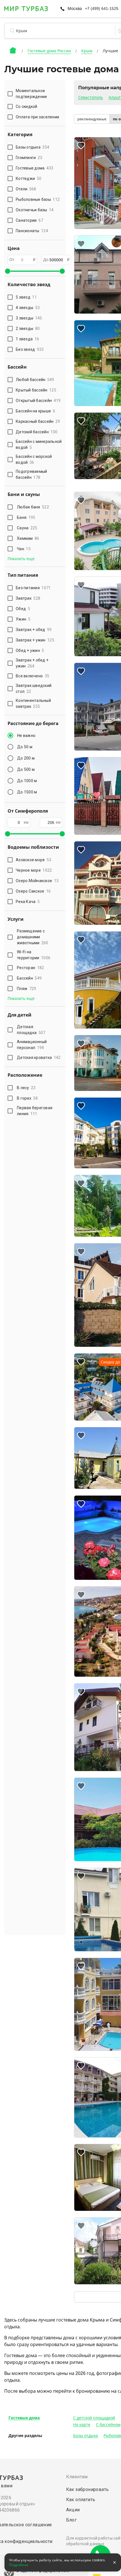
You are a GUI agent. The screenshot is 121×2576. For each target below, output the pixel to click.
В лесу (26, 1088)
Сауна (27, 528)
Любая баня (33, 507)
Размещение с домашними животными (33, 937)
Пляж (26, 989)
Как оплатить (81, 2500)
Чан (24, 549)
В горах (27, 1098)
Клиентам (77, 2477)
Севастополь (91, 97)
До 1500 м (27, 792)
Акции (73, 2510)
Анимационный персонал (32, 1045)
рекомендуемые (92, 119)
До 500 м (26, 769)
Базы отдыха (86, 2436)
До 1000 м (27, 781)
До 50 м (25, 747)
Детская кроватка (39, 1058)
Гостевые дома (24, 2418)
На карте (82, 2425)
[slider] (8, 271)
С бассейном (108, 2425)
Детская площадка (31, 1030)
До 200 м (26, 758)
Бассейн (29, 978)
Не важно (26, 736)
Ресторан (30, 968)
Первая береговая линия (35, 1111)
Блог (71, 2520)
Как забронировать (88, 2489)
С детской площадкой (94, 2418)
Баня (26, 517)
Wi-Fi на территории (34, 955)
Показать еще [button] (21, 559)
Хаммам (28, 538)
